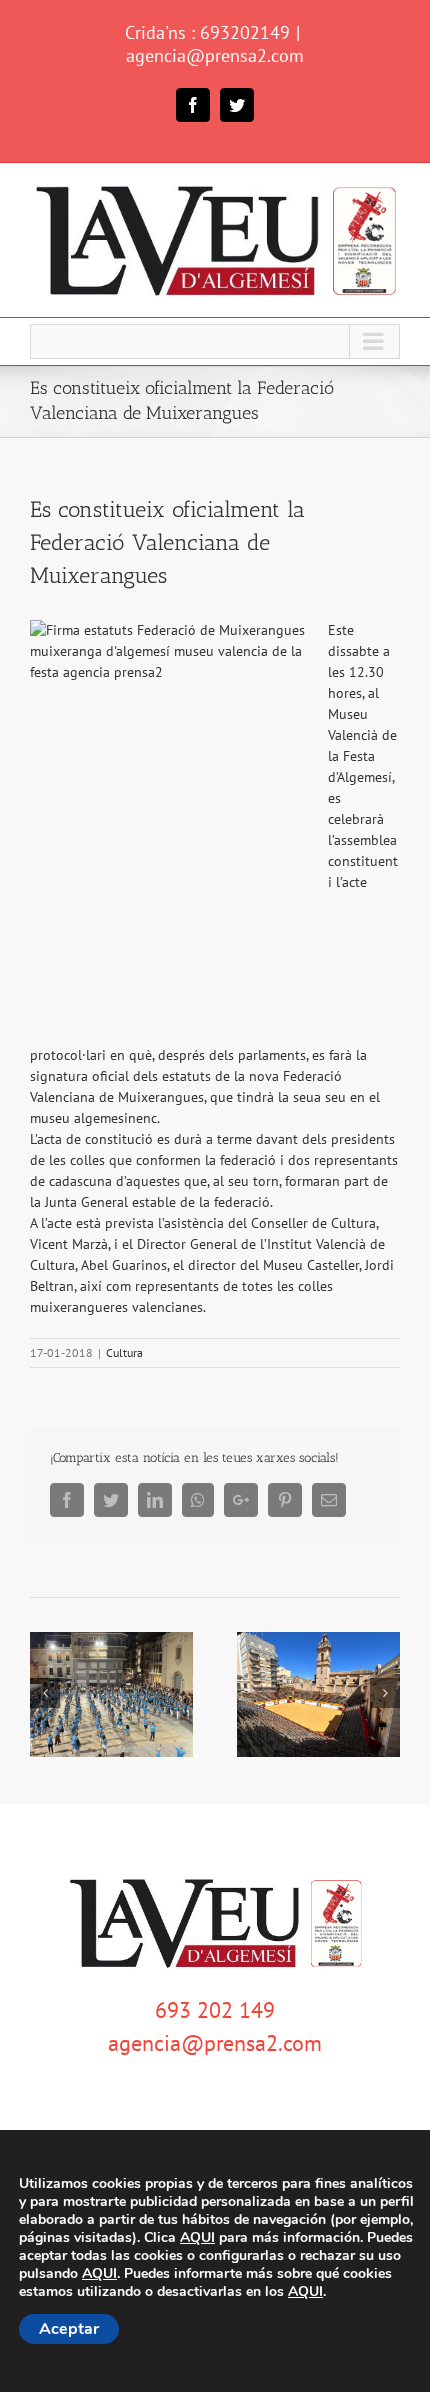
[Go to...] (215, 341)
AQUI (197, 2238)
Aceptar (69, 2329)
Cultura (124, 1352)
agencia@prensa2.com (215, 55)
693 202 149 (215, 2010)
